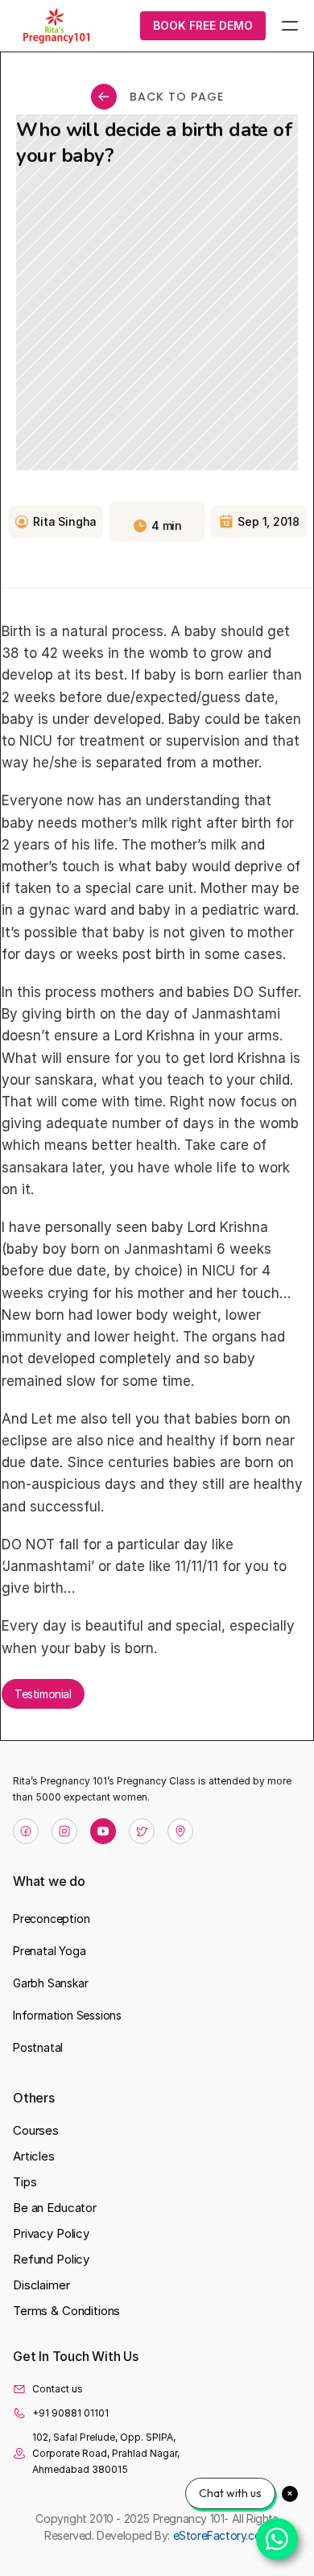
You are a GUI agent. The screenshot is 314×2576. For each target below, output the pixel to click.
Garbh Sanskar (50, 1983)
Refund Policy (51, 2259)
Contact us (58, 2389)
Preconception (51, 1919)
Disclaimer (41, 2285)
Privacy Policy (51, 2233)
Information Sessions (67, 2015)
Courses (36, 2130)
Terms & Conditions (66, 2311)
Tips (25, 2182)
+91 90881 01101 (70, 2413)
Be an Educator (55, 2208)
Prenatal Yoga (49, 1951)
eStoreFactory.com (221, 2535)
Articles (34, 2156)
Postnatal (38, 2047)
